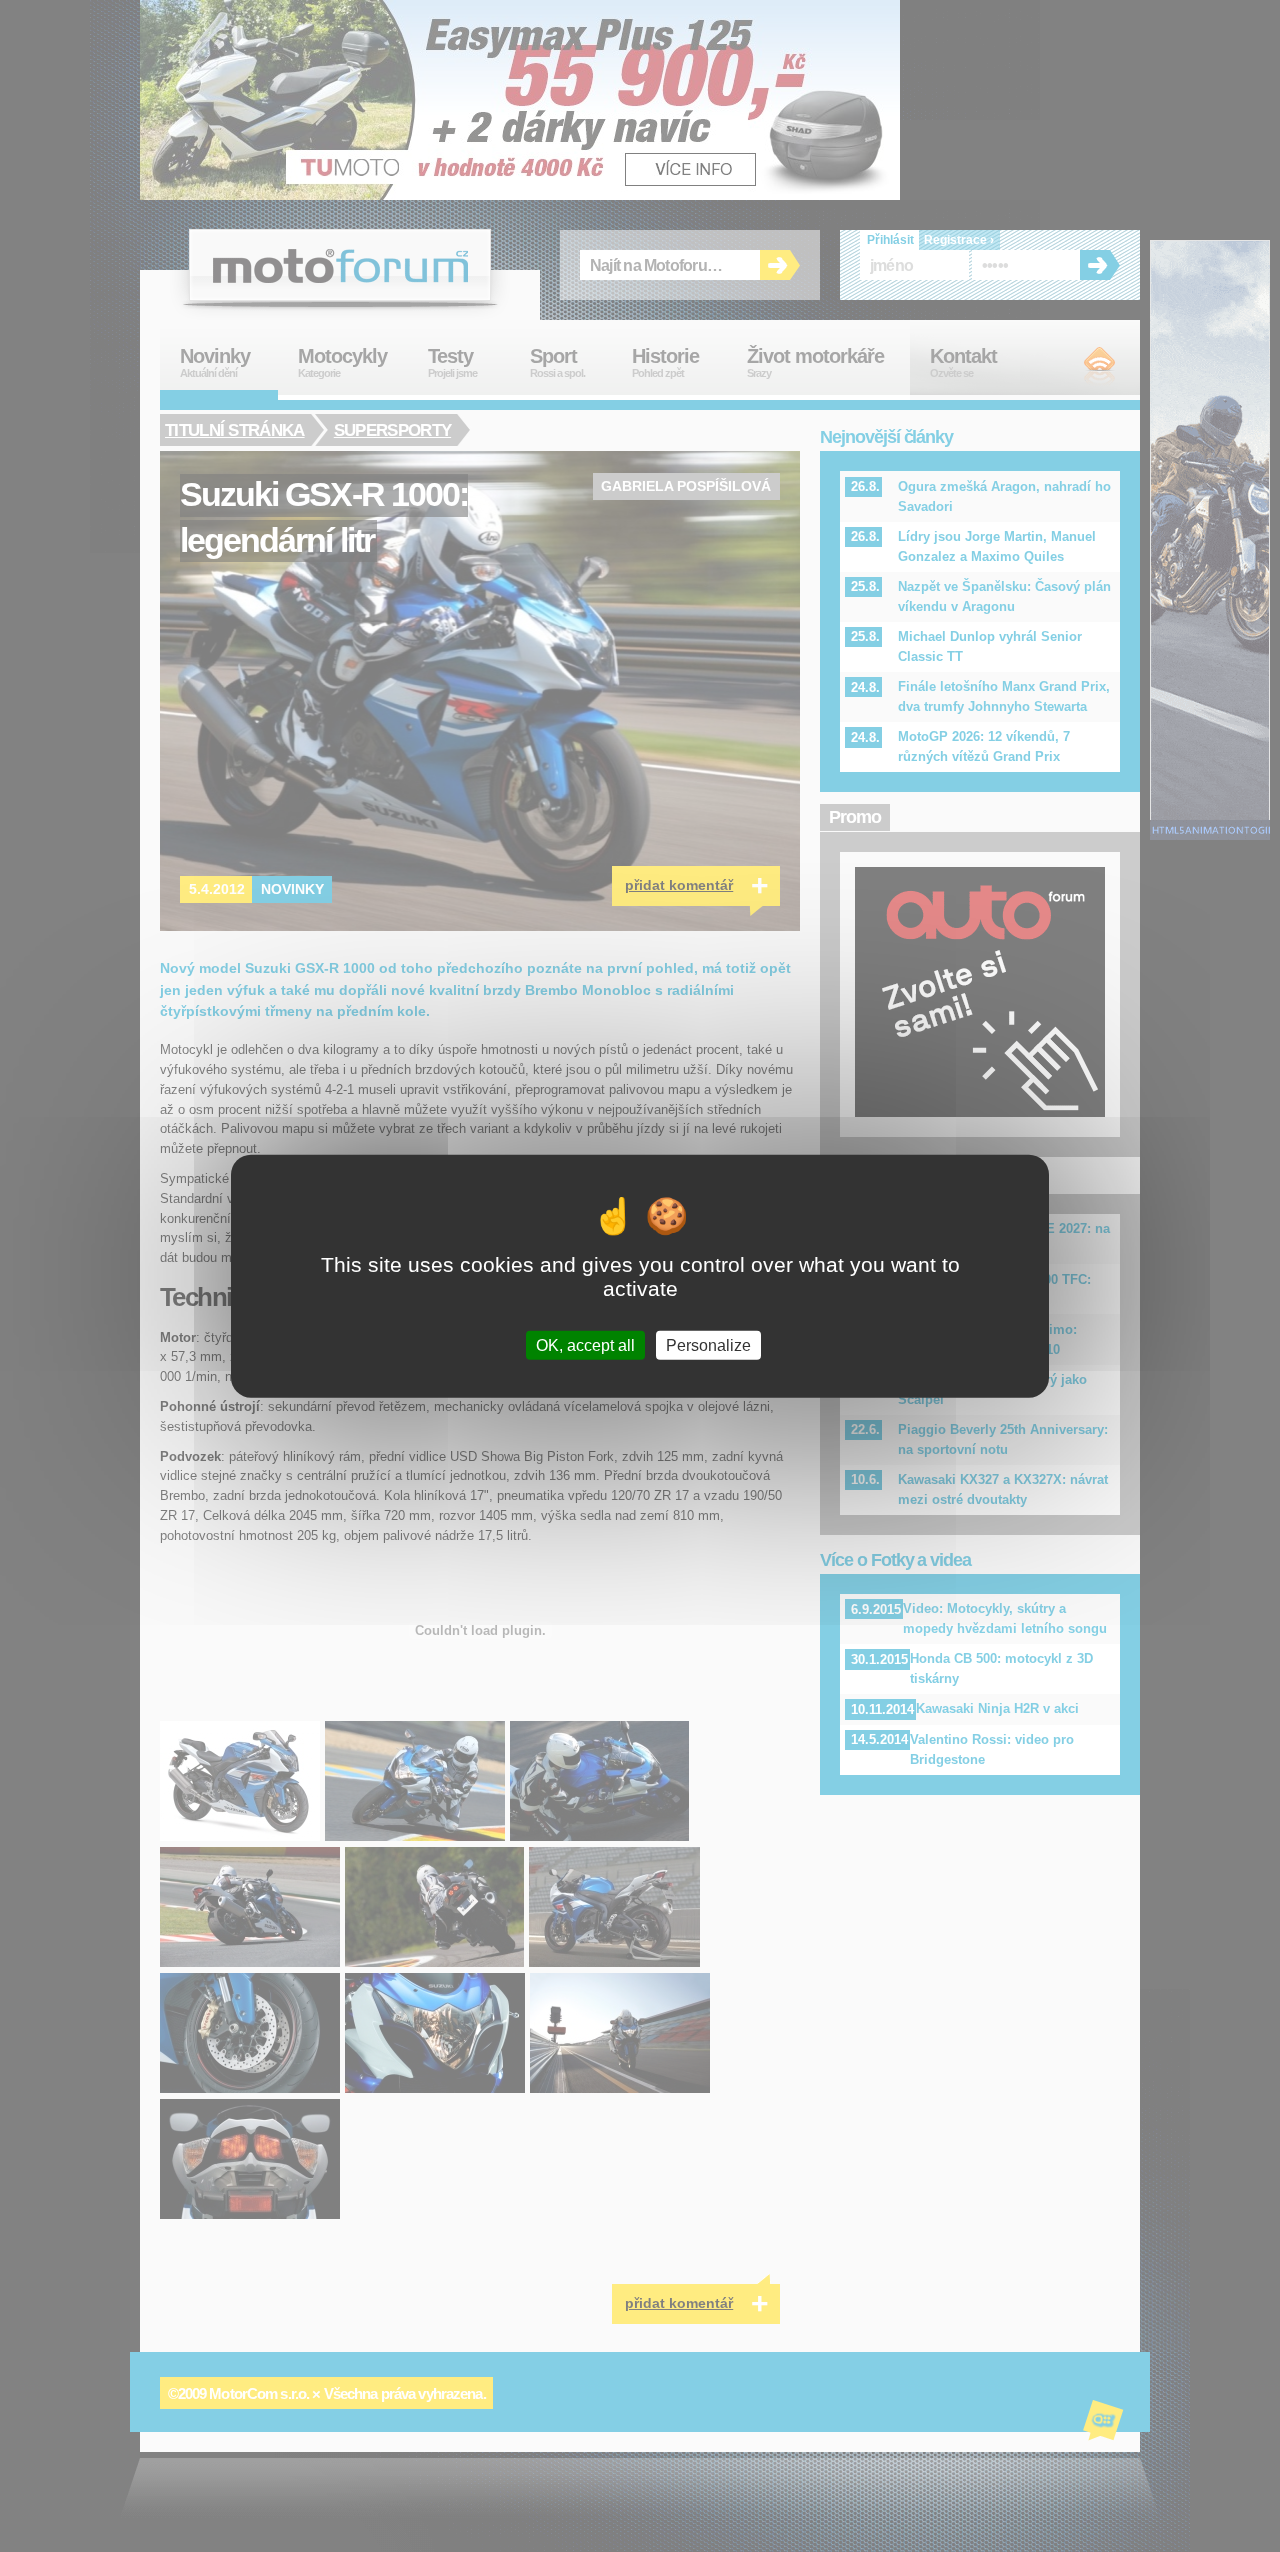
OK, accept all (585, 1344)
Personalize (708, 1344)
